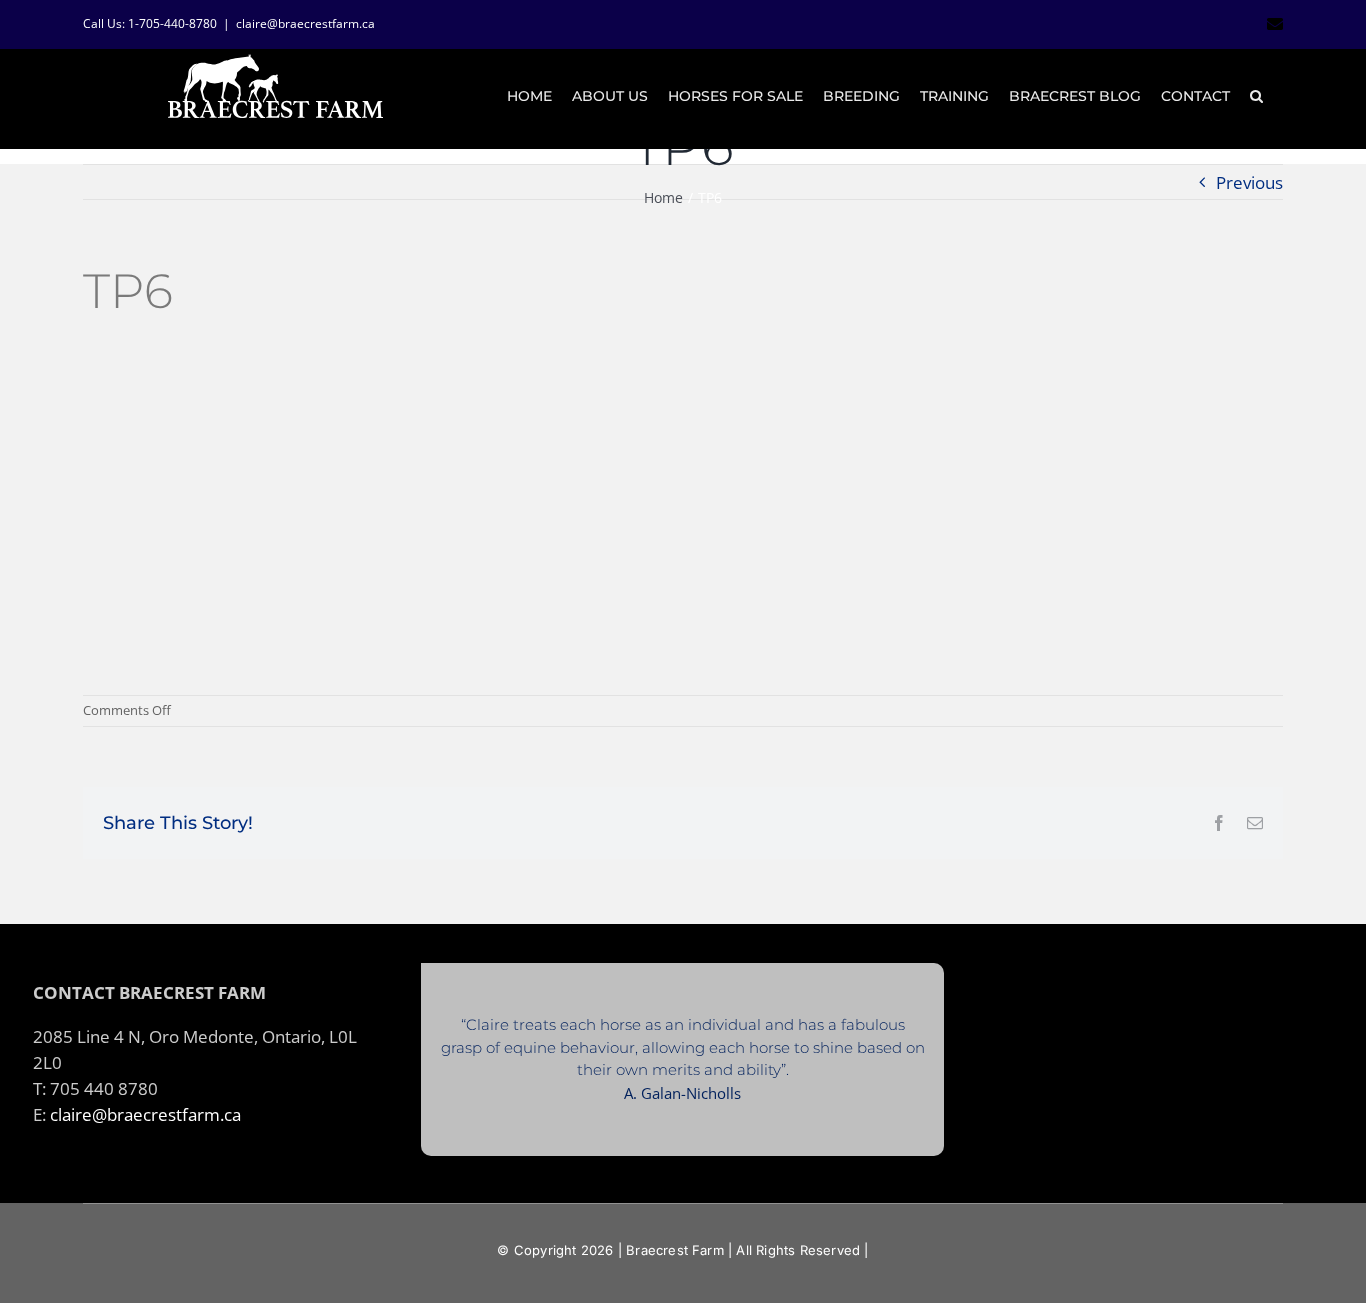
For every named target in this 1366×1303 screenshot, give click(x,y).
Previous (1249, 182)
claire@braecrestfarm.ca (305, 23)
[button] (1256, 96)
